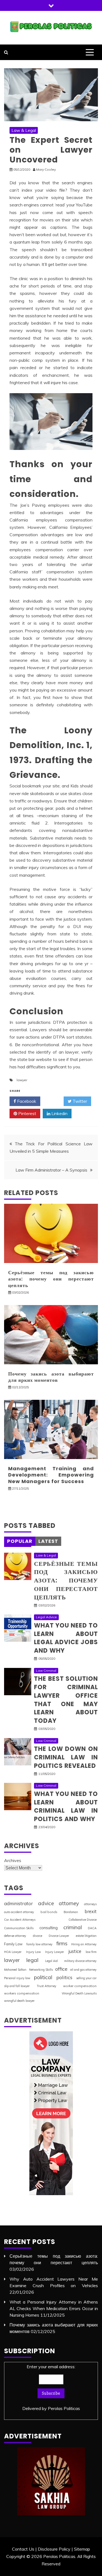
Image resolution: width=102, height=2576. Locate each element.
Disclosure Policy (54, 2549)
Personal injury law (17, 1978)
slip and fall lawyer (17, 1986)
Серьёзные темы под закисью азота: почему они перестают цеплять (51, 1279)
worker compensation (80, 1986)
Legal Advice (46, 1617)
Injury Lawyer (55, 1952)
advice (46, 1903)
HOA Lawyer (13, 1952)
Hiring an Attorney (84, 1944)
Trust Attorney (47, 1986)
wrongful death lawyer (19, 2001)
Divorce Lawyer (59, 1936)
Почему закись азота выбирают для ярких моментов (51, 1377)
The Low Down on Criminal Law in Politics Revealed (66, 1757)
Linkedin (59, 1113)
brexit (91, 1911)
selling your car (86, 1978)
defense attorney (15, 1936)
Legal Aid (51, 1961)
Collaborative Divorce (83, 1920)
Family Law (13, 1944)
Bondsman (71, 1912)
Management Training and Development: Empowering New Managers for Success (51, 1475)
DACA (92, 1928)
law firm (91, 1952)
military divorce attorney (80, 1961)
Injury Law (33, 1952)
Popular (20, 1541)
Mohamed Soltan (15, 1970)
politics (64, 1977)
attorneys (90, 1904)
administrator (18, 1903)
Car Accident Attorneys (20, 1920)
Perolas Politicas (64, 2408)
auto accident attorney (19, 1912)
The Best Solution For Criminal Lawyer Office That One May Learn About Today (66, 1700)
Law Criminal (46, 1671)
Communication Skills (19, 1928)
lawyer (22, 1080)
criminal (73, 1927)
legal (32, 1960)
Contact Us (23, 2549)
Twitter (79, 1101)
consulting (49, 1928)
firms (62, 1943)
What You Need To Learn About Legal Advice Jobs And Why (66, 1638)
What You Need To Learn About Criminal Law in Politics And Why (66, 1806)
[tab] (20, 1541)
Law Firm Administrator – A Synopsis (51, 1170)
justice (75, 1951)
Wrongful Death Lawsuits (79, 1993)
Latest (48, 1541)
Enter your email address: (51, 2387)
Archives (13, 1860)
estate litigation (86, 1936)
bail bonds (49, 1912)
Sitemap (82, 2549)
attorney (69, 1903)
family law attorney (39, 1944)
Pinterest (27, 1113)
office (61, 1969)
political (43, 1977)
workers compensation (22, 1993)
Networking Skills (41, 1970)
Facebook (26, 1101)
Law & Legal (24, 130)
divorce (38, 1936)
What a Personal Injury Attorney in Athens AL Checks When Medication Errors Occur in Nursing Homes (54, 2308)
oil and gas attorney (83, 1970)
